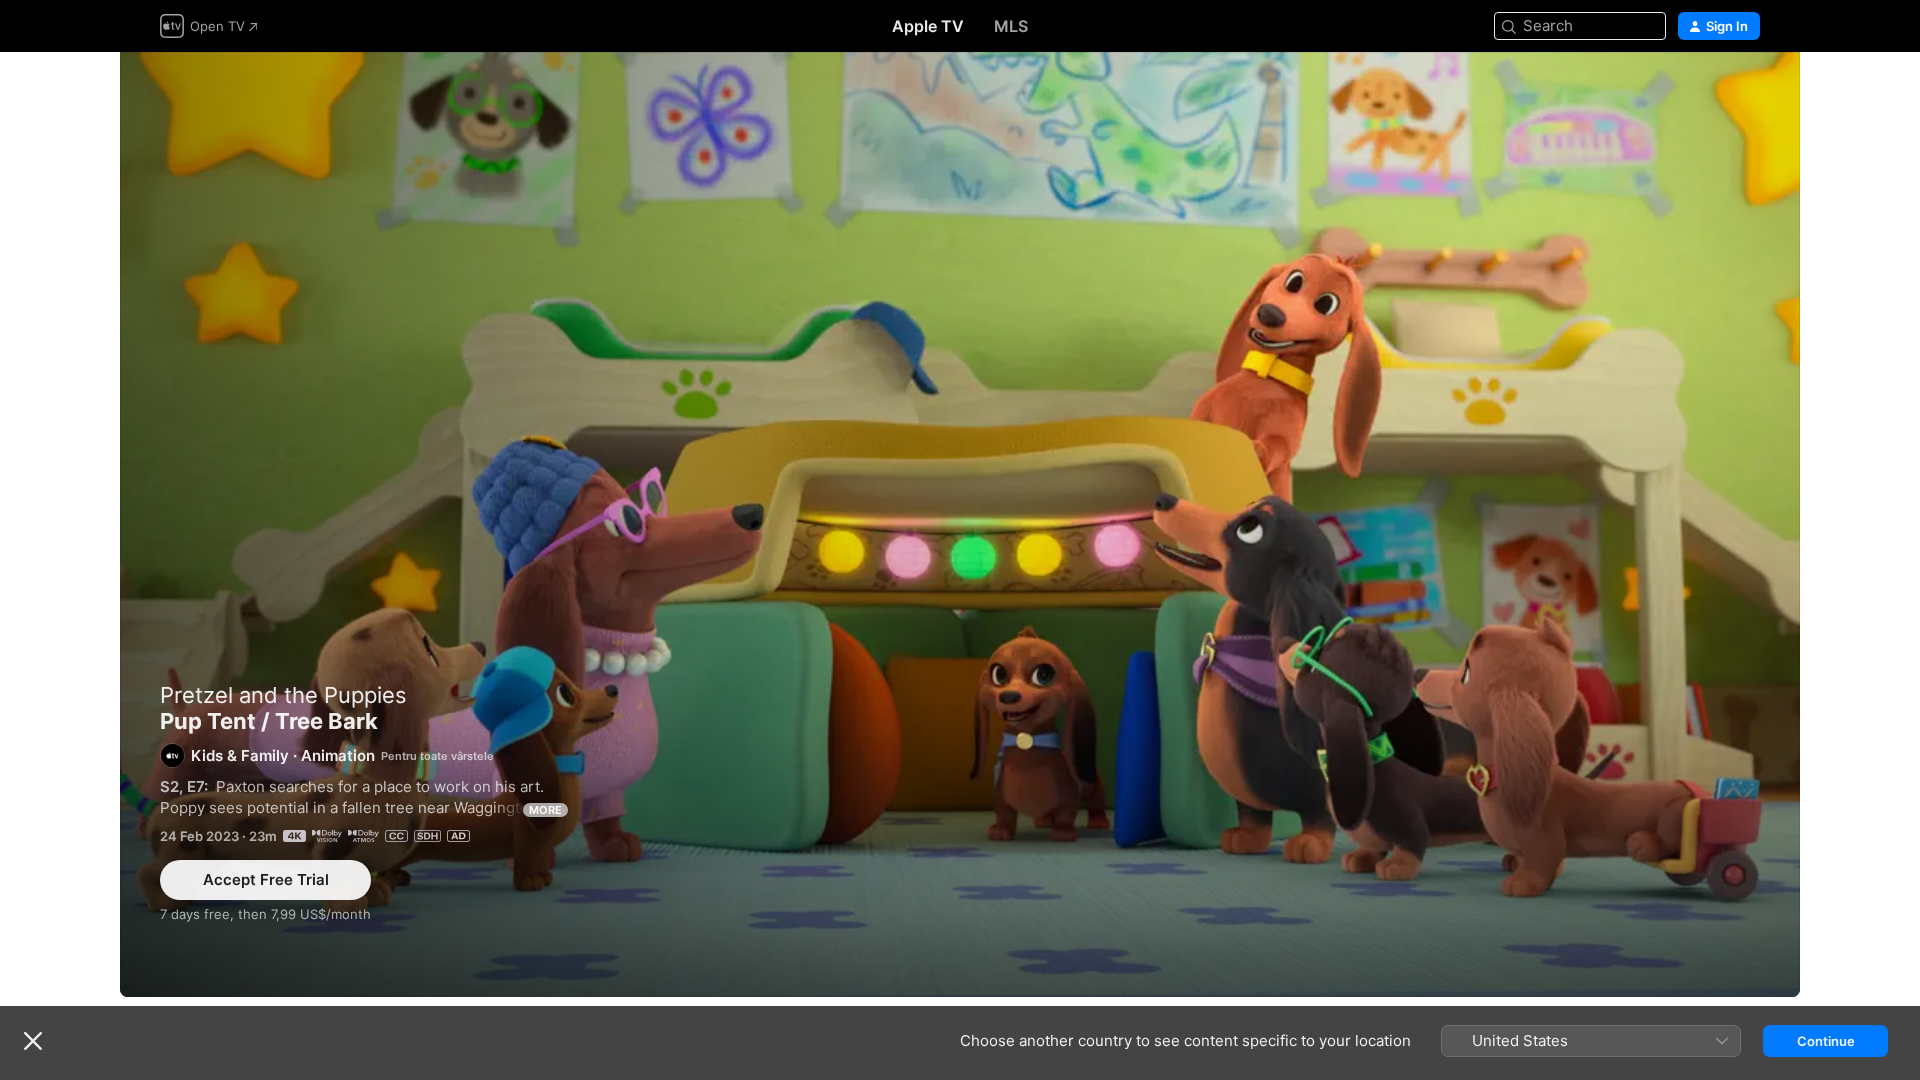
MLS (1011, 26)
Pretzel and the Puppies (283, 695)
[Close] (33, 1041)
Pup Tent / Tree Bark (960, 524)
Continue (1826, 1041)
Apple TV (928, 26)
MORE (545, 810)
